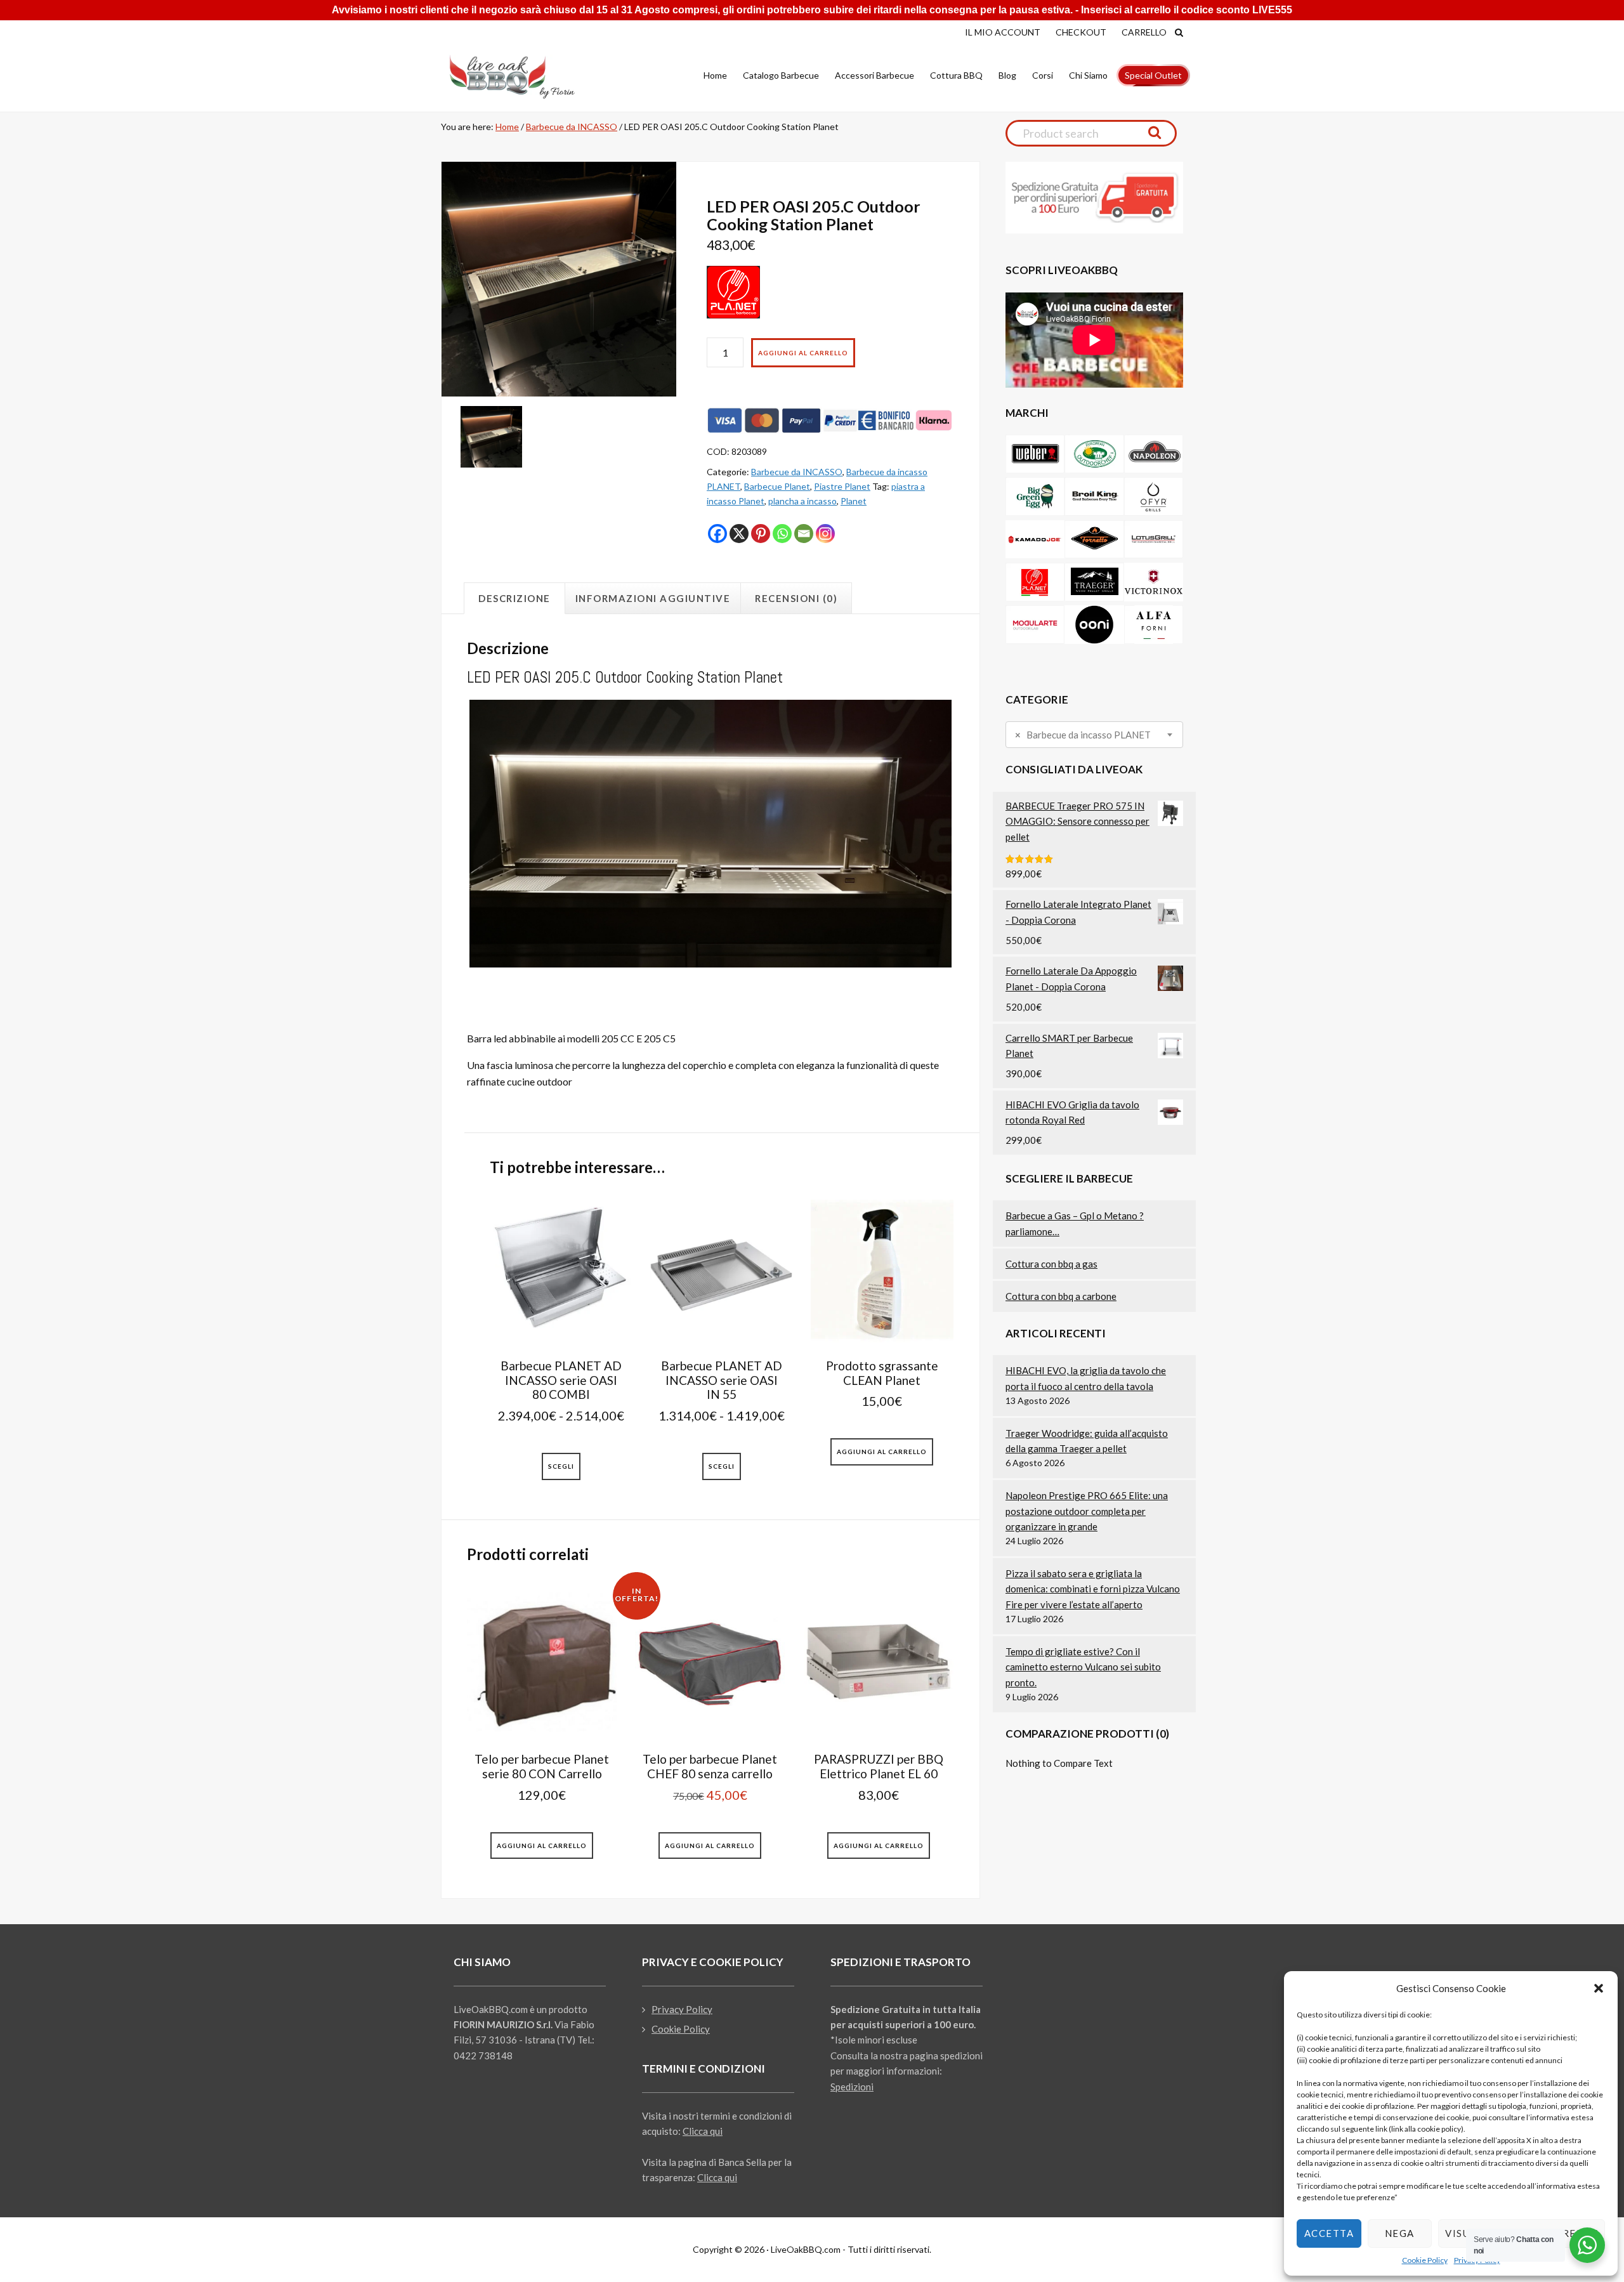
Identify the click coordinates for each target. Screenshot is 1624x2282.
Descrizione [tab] (514, 598)
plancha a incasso (802, 501)
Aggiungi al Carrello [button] (882, 1452)
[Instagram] (825, 534)
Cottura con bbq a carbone (1061, 1296)
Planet (854, 501)
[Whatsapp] (782, 534)
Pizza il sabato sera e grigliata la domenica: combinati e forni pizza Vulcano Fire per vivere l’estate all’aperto (1093, 1589)
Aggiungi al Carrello (803, 353)
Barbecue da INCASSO (572, 127)
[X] (739, 534)
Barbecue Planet (777, 486)
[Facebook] (717, 534)
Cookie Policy (1425, 2260)
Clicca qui (703, 2131)
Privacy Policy (682, 2009)
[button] (1599, 1988)
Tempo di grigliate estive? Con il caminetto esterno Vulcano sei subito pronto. (1083, 1667)
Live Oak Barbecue (523, 77)
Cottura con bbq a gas (1051, 1264)
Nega (1400, 2233)
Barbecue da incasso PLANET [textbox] (1083, 735)
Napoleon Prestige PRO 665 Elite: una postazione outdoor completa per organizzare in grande (1087, 1511)
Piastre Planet (842, 486)
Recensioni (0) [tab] (796, 598)
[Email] (804, 534)
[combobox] (1094, 735)
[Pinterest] (761, 534)
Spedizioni (852, 2087)
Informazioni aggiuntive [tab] (653, 598)
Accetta (1329, 2233)
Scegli (561, 1466)
